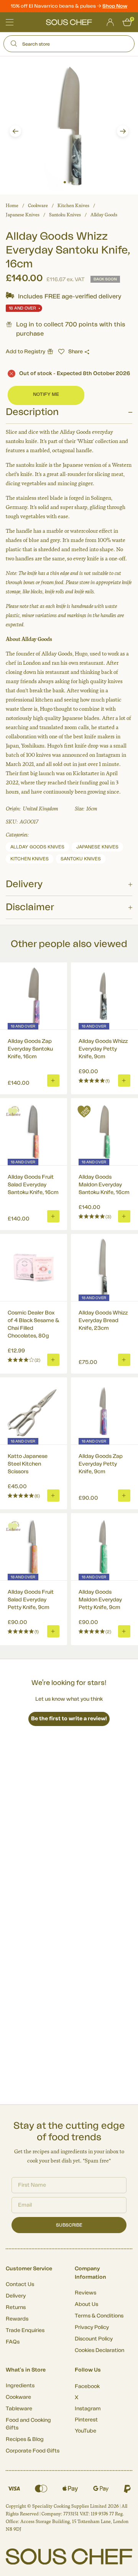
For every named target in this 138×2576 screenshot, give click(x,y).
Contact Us (20, 2284)
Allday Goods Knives (37, 847)
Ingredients (20, 2386)
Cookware (38, 206)
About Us (86, 2304)
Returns (16, 2308)
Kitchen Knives (73, 206)
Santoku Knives (65, 215)
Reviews (85, 2293)
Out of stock (75, 374)
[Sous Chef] (69, 22)
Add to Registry (25, 352)
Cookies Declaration (99, 2350)
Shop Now (115, 6)
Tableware (19, 2409)
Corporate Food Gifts (33, 2451)
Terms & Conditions (99, 2316)
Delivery (16, 2296)
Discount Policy (94, 2339)
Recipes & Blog (25, 2439)
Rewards (17, 2319)
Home (12, 206)
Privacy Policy (92, 2327)
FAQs (13, 2342)
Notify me (46, 394)
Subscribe (69, 2225)
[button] (15, 131)
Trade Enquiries (25, 2331)
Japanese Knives (23, 215)
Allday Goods (104, 215)
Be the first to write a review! (69, 1719)
